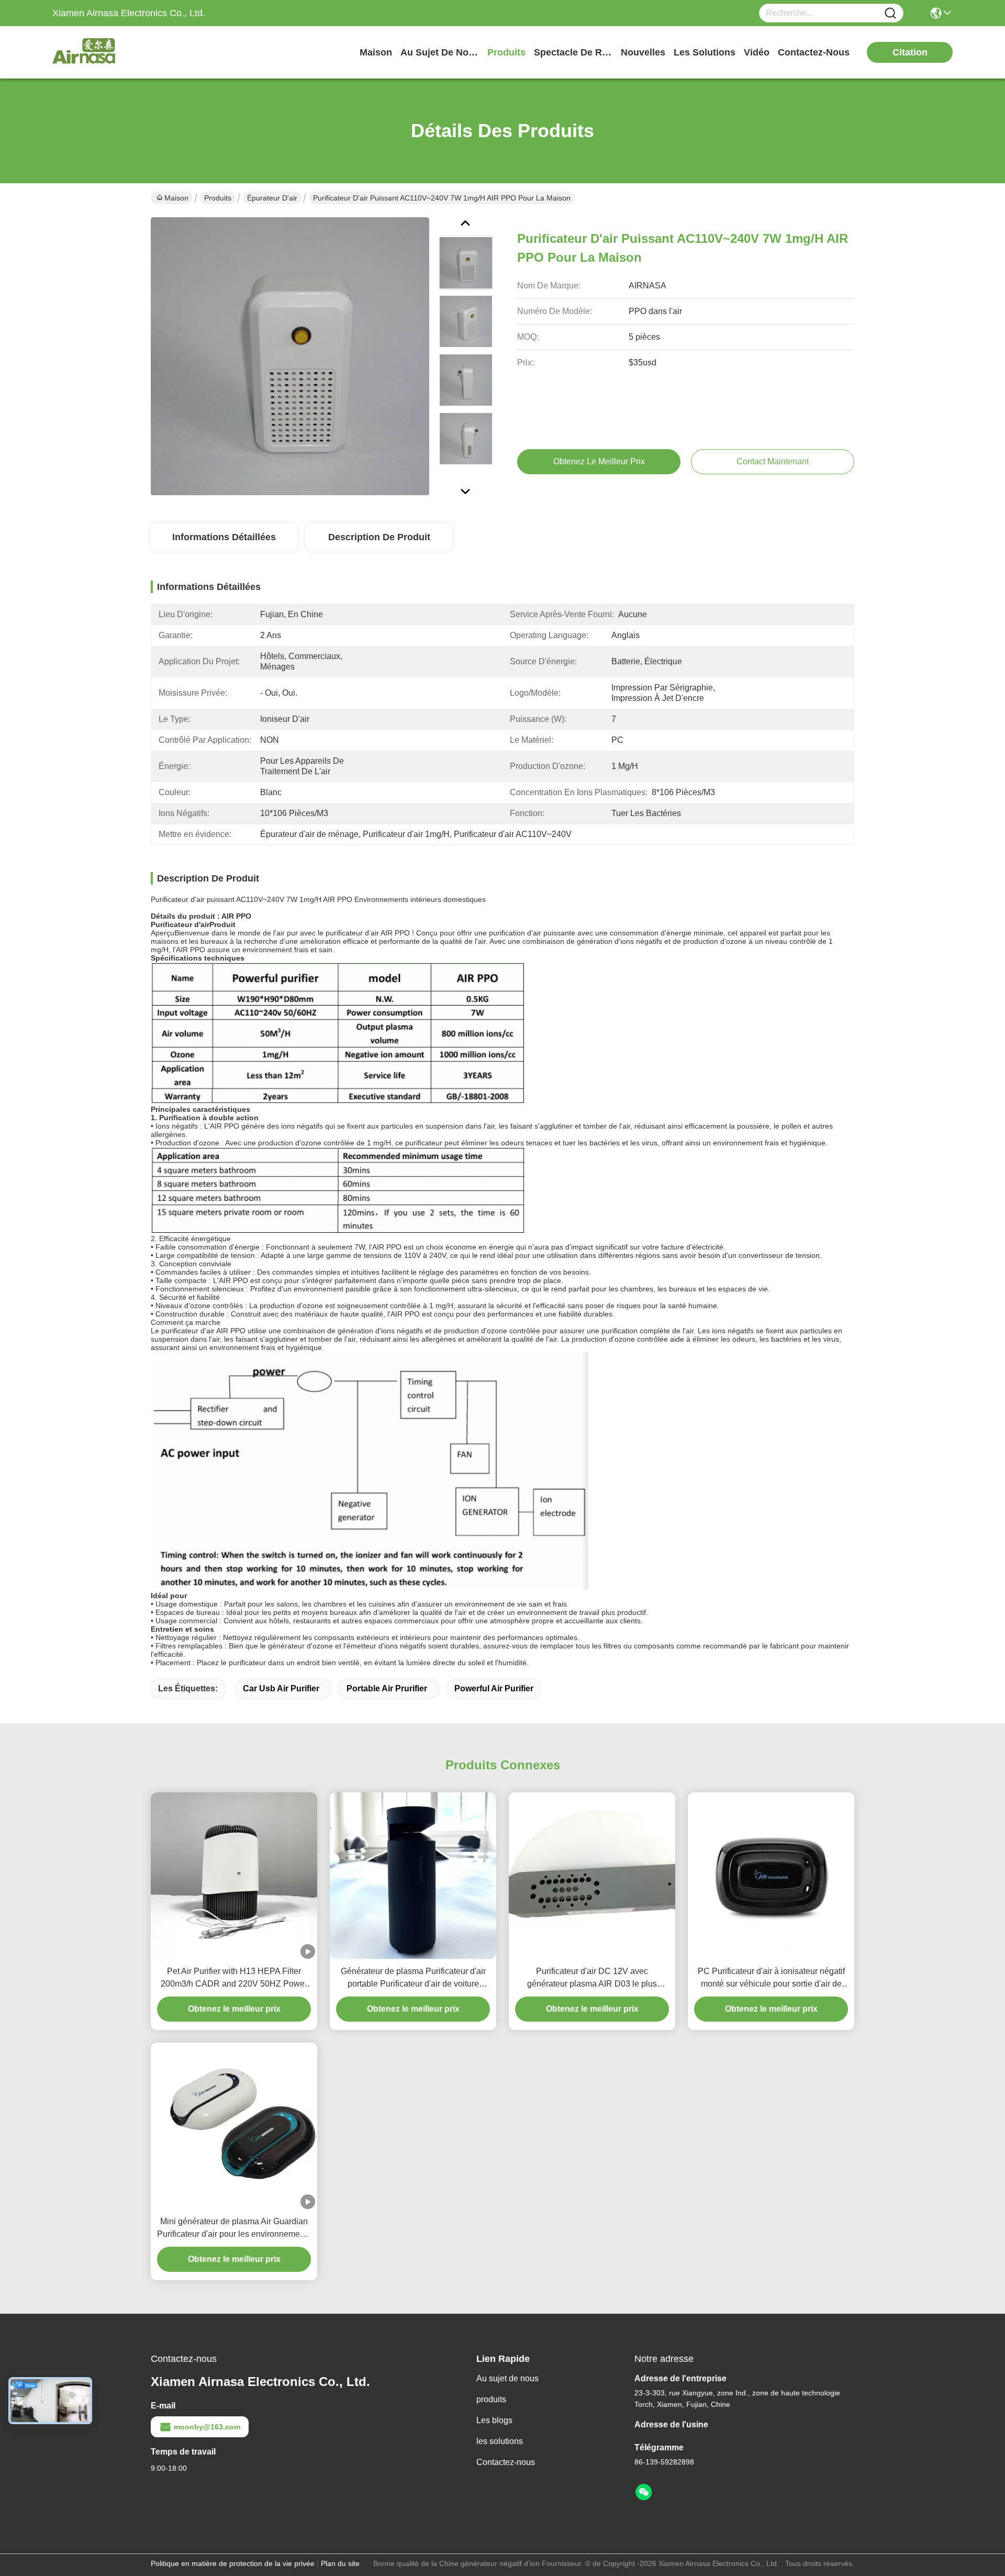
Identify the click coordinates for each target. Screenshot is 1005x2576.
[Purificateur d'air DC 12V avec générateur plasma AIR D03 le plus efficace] (592, 1876)
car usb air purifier (281, 1688)
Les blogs (494, 2420)
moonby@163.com (207, 2427)
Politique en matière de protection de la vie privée (233, 2563)
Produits (218, 198)
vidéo (757, 52)
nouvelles (643, 52)
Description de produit (379, 537)
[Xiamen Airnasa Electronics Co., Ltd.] (110, 52)
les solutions (705, 52)
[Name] (890, 13)
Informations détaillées (224, 537)
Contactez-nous (506, 2462)
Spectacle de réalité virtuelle (573, 52)
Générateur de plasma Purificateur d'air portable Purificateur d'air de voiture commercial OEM (413, 1978)
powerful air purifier (494, 1688)
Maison (376, 52)
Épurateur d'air (272, 198)
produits (506, 52)
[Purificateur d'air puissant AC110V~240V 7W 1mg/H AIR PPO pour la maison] (290, 356)
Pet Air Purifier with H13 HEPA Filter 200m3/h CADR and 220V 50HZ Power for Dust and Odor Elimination (234, 1978)
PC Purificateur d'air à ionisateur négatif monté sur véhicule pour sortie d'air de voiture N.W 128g (771, 1978)
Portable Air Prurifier (387, 1688)
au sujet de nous (440, 52)
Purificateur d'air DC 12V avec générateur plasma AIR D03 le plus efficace (592, 1978)
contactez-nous (814, 52)
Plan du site (340, 2563)
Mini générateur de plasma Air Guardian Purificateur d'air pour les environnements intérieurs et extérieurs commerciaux (234, 2229)
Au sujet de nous (507, 2378)
